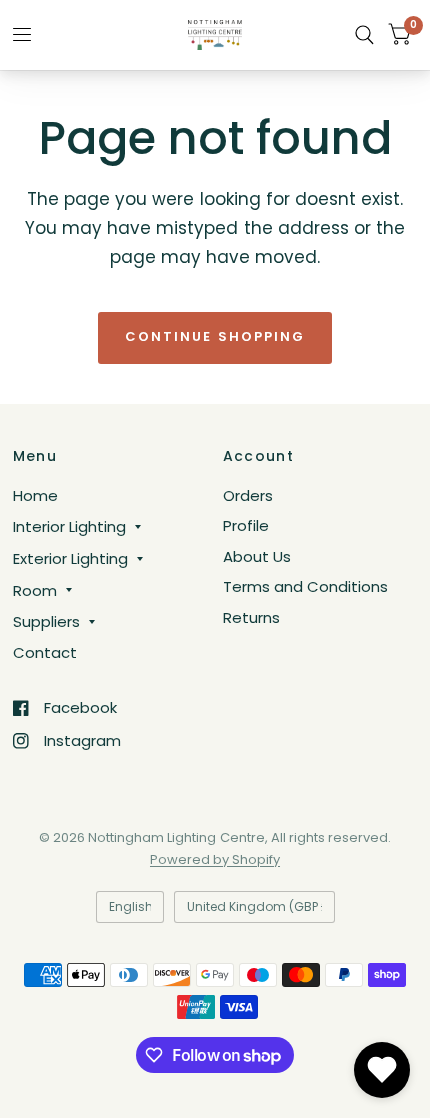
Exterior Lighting (70, 558)
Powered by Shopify (215, 859)
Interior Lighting (69, 526)
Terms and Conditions (305, 586)
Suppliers (46, 621)
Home (35, 495)
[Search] (364, 35)
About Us (257, 556)
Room (35, 590)
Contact (45, 652)
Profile (246, 525)
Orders (248, 495)
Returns (251, 617)
